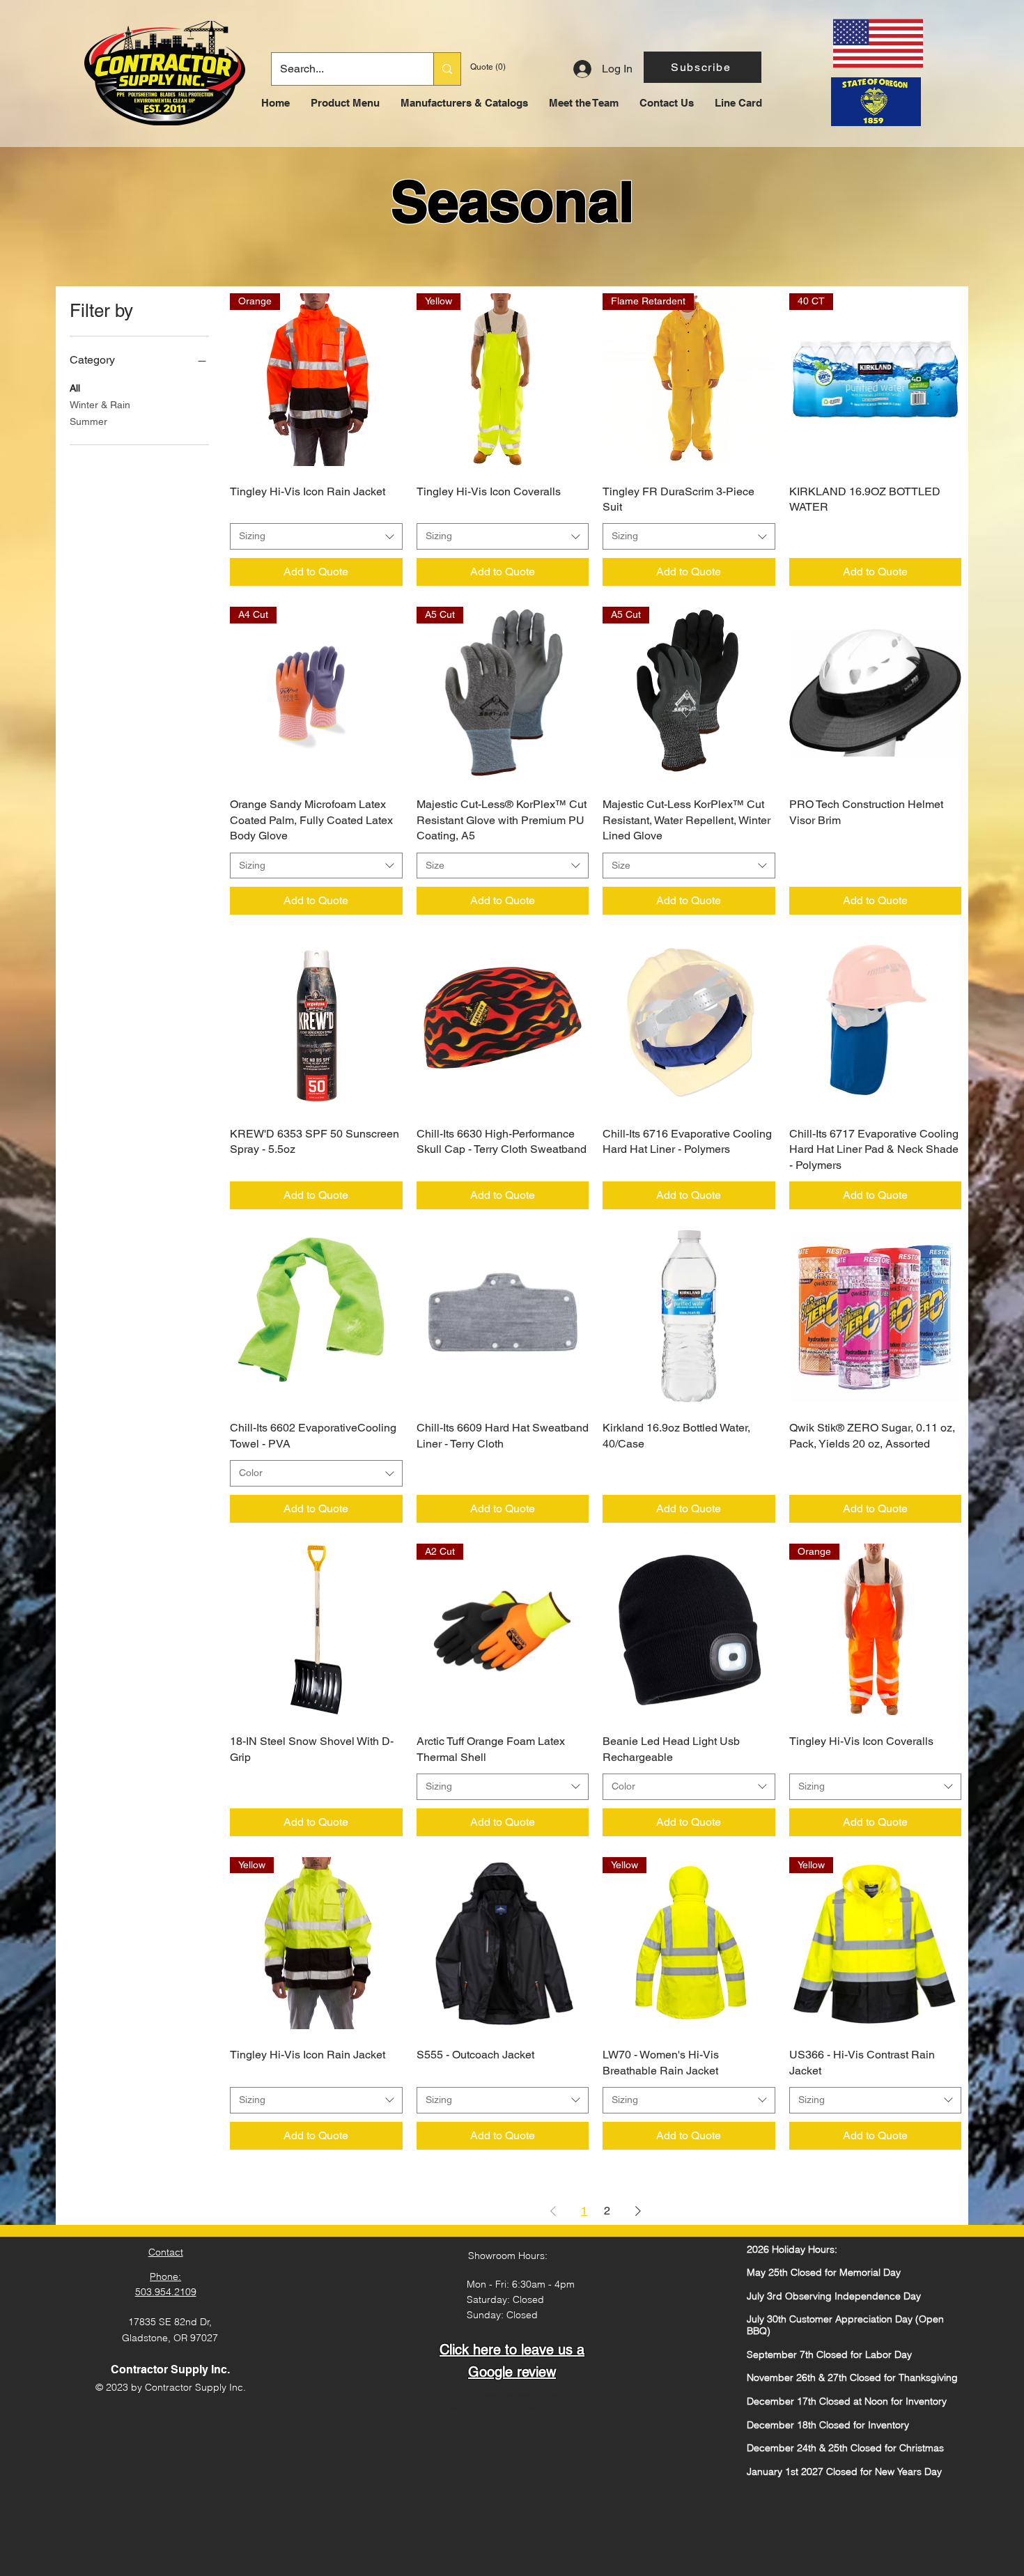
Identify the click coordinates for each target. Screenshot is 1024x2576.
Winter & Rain (100, 405)
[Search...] (447, 69)
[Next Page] (638, 2211)
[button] (703, 67)
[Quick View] (876, 693)
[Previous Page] (553, 2211)
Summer (88, 421)
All (75, 388)
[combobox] (316, 536)
